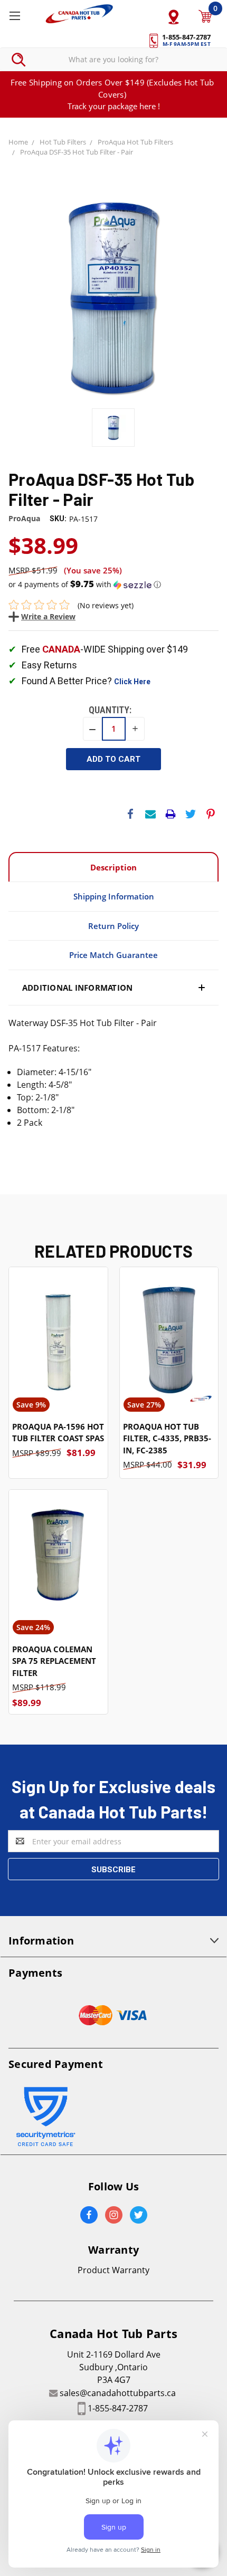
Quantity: (110, 710)
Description (113, 867)
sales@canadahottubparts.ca (118, 2393)
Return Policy (113, 926)
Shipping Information (114, 896)
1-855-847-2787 (118, 2408)
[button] (113, 585)
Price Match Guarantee (113, 955)
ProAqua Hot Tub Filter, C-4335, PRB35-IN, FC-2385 (167, 1438)
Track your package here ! (114, 106)
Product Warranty (113, 2270)
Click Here (132, 682)
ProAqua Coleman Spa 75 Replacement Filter (54, 1661)
